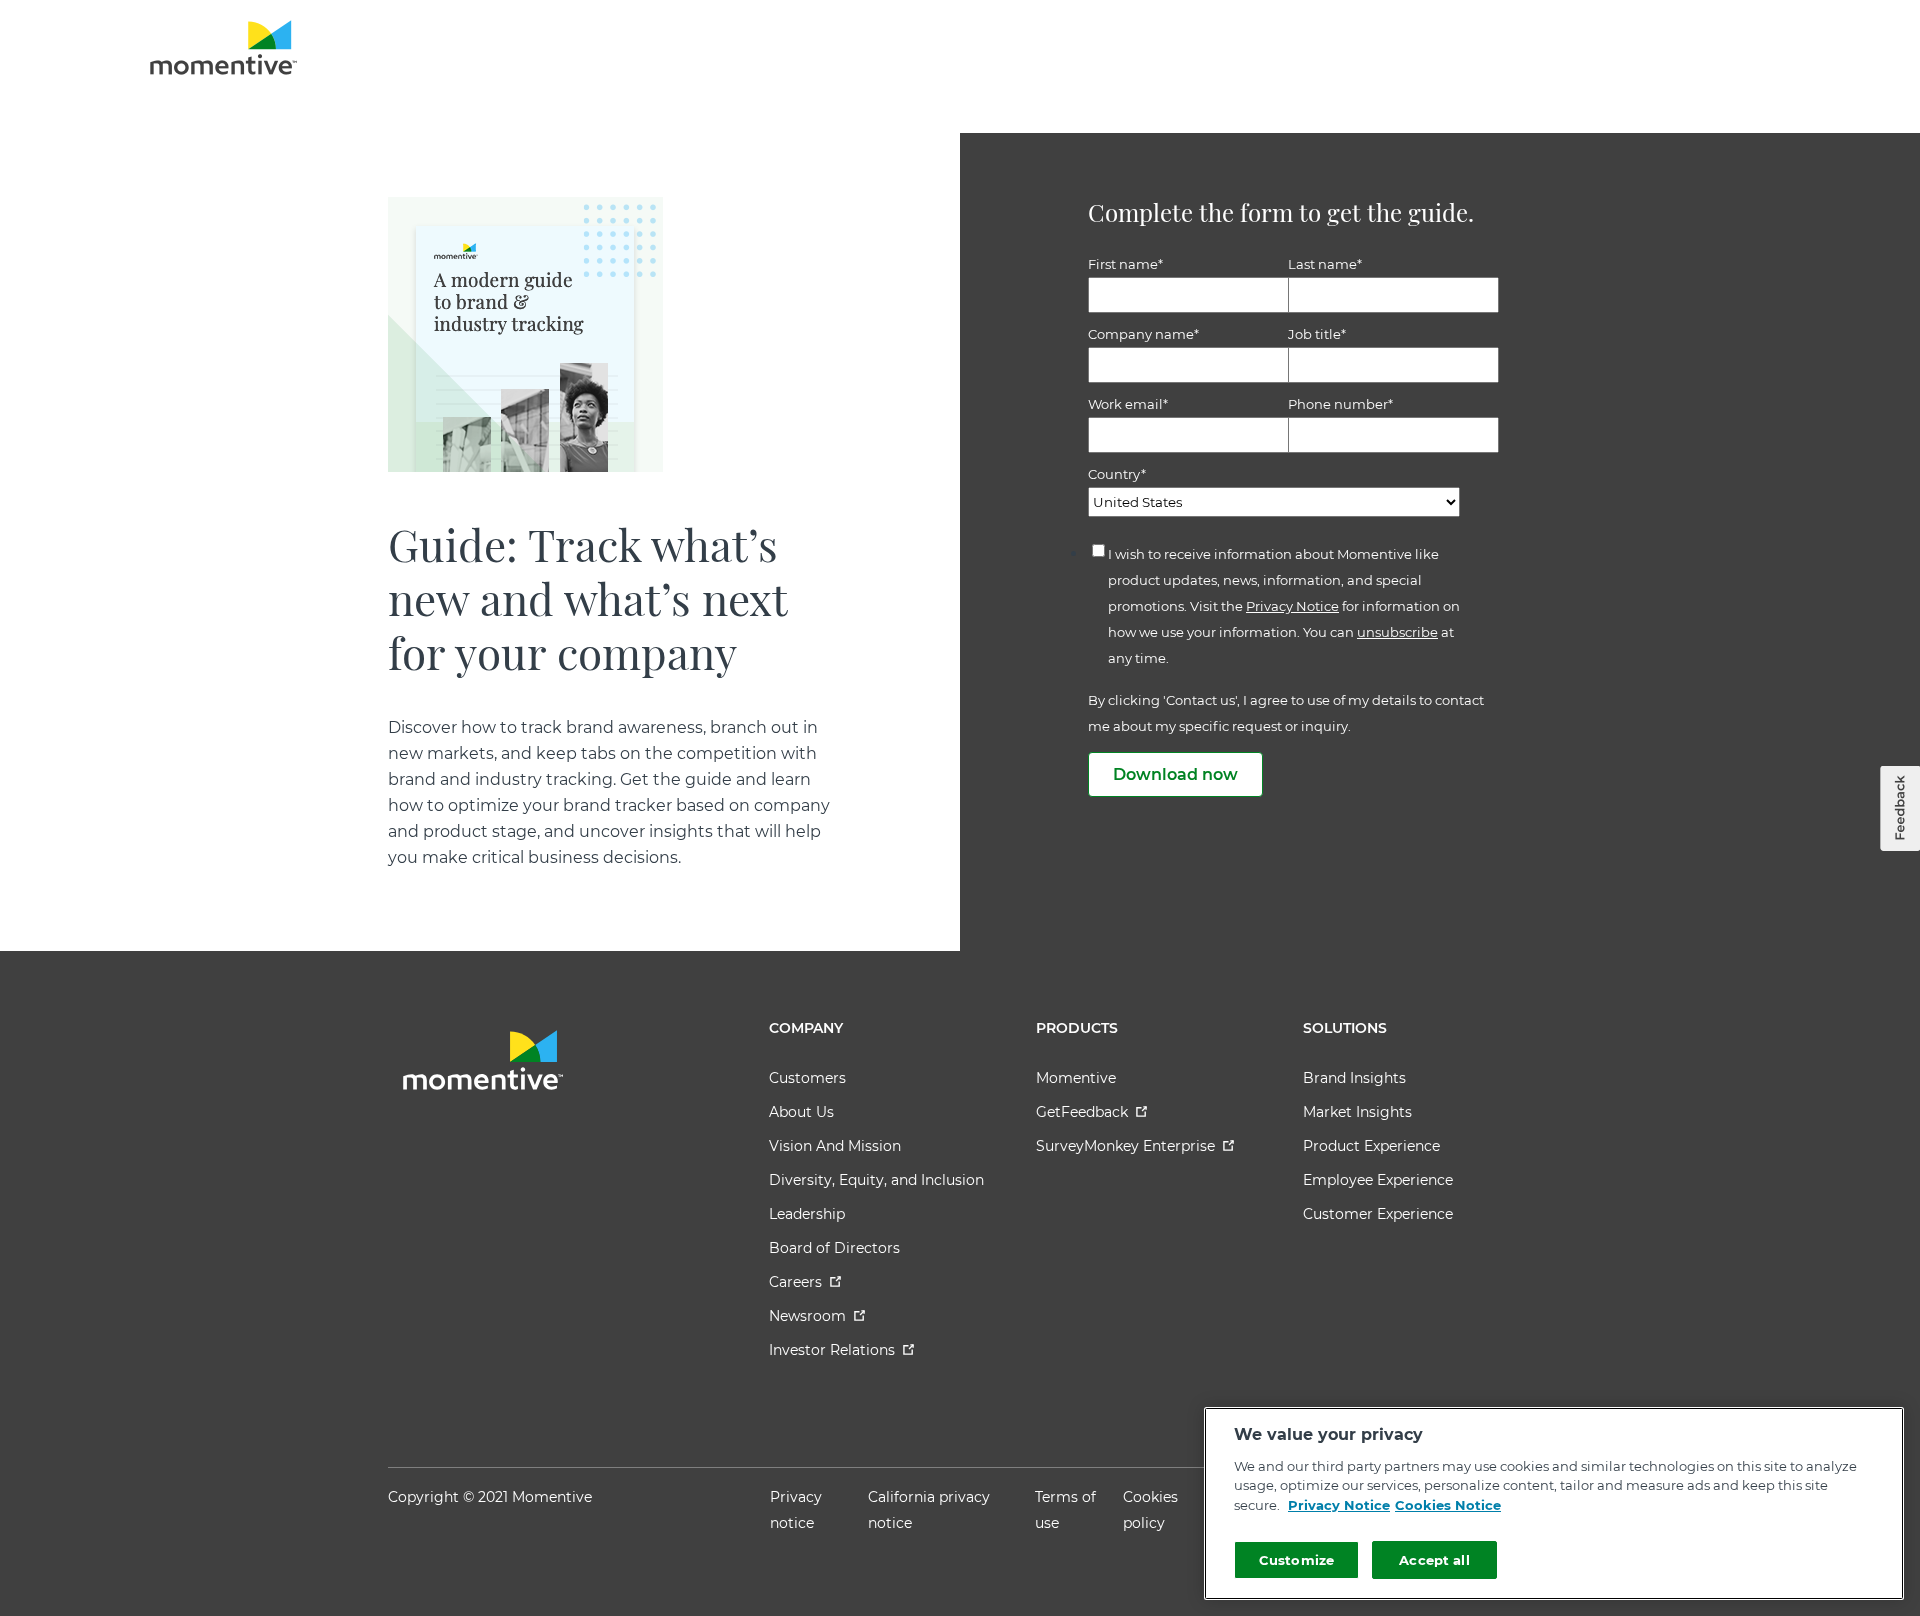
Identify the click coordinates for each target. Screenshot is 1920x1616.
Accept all (1434, 1560)
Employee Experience (1378, 1180)
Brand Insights (1354, 1078)
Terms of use (1065, 1510)
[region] (1554, 1503)
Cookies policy (1150, 1510)
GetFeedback (1082, 1112)
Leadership (807, 1214)
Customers (807, 1078)
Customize (1296, 1560)
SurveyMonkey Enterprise (1125, 1146)
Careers (795, 1282)
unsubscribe (1397, 632)
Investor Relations (832, 1350)
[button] (1900, 808)
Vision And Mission (835, 1146)
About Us (801, 1112)
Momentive (1076, 1078)
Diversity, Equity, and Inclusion (876, 1180)
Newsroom (807, 1316)
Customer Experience (1378, 1214)
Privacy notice (796, 1510)
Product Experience (1371, 1146)
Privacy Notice (1292, 606)
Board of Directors (834, 1248)
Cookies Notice (1448, 1505)
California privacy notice (929, 1510)
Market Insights (1357, 1112)
